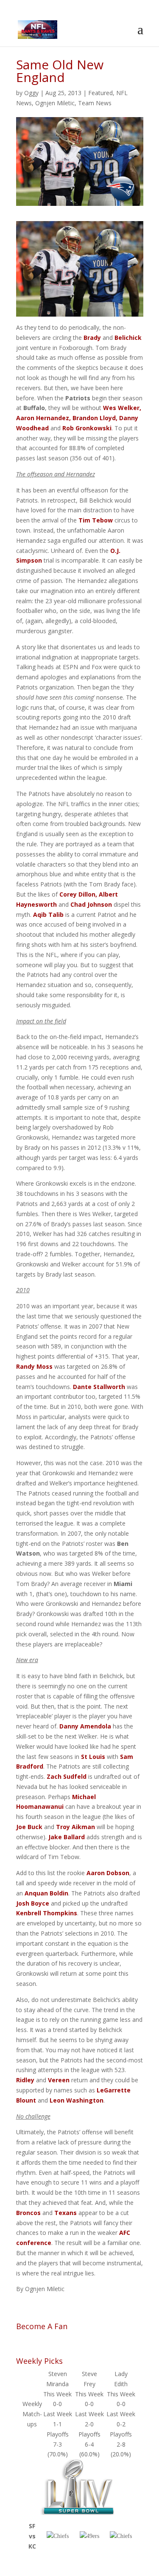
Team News (95, 103)
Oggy (31, 93)
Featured (100, 93)
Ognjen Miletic (55, 103)
